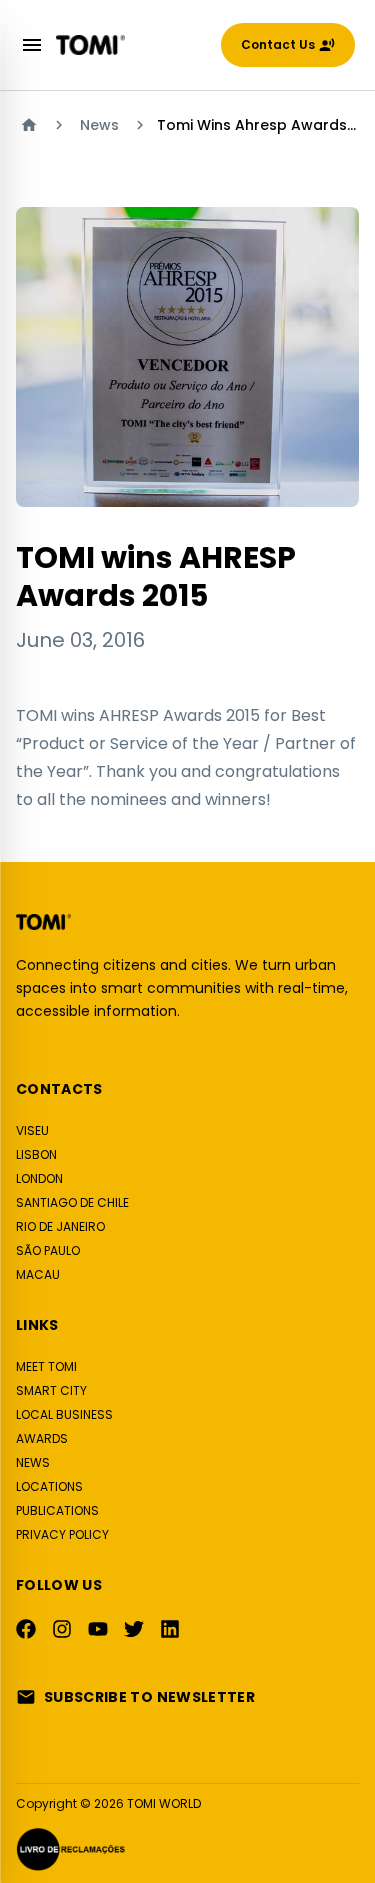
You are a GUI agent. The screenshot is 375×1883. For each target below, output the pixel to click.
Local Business (64, 1414)
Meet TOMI (46, 1366)
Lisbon (36, 1154)
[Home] (29, 125)
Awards (42, 1438)
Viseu (32, 1130)
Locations (49, 1486)
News (99, 125)
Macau (38, 1274)
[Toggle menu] (32, 45)
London (39, 1178)
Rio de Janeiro (60, 1226)
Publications (57, 1510)
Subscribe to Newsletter (149, 1697)
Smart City (51, 1390)
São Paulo (48, 1250)
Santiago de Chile (72, 1202)
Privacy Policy (62, 1534)
